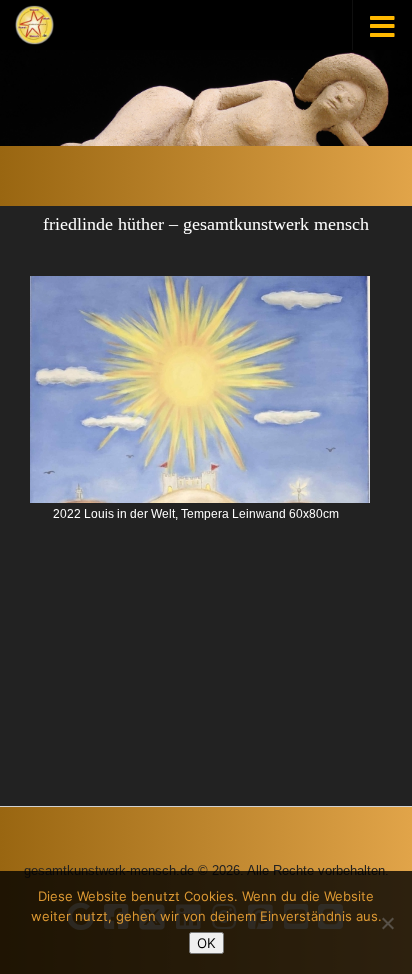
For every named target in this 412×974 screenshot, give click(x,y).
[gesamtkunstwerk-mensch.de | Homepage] (34, 25)
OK (206, 943)
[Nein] (387, 923)
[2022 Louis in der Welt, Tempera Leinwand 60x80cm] (200, 389)
